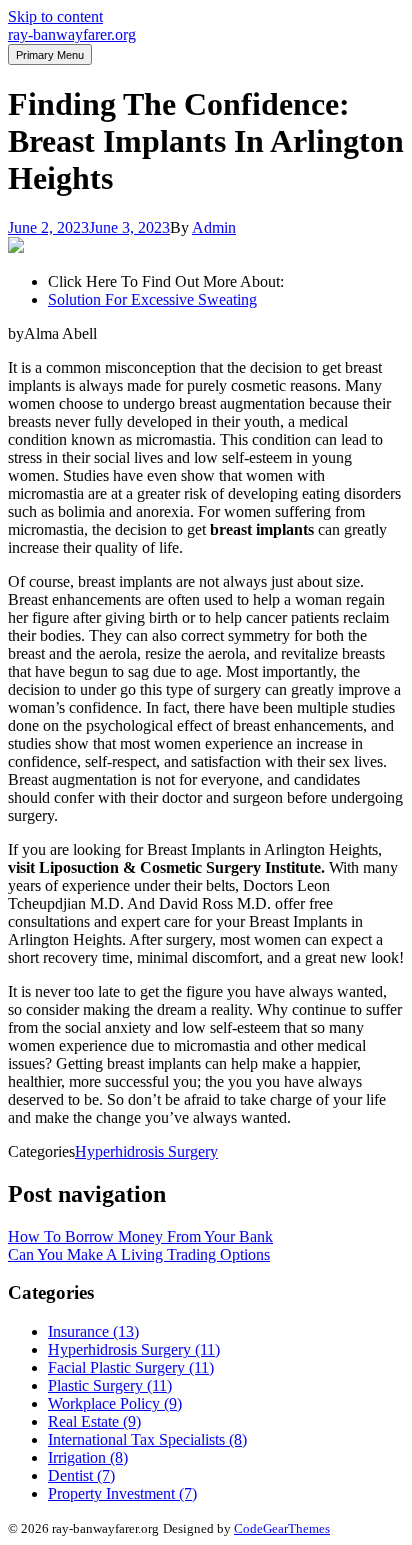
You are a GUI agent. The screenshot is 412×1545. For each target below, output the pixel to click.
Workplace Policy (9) (115, 1403)
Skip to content (55, 16)
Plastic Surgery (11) (110, 1385)
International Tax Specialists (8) (147, 1439)
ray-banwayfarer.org (72, 34)
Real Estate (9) (94, 1421)
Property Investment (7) (122, 1493)
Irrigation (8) (88, 1457)
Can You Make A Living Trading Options (139, 1254)
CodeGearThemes (282, 1528)
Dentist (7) (81, 1475)
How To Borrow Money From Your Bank (140, 1236)
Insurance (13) (93, 1331)
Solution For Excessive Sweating (152, 299)
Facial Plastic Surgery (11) (131, 1367)
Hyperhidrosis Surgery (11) (134, 1349)
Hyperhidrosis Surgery (146, 1151)
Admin (214, 227)
